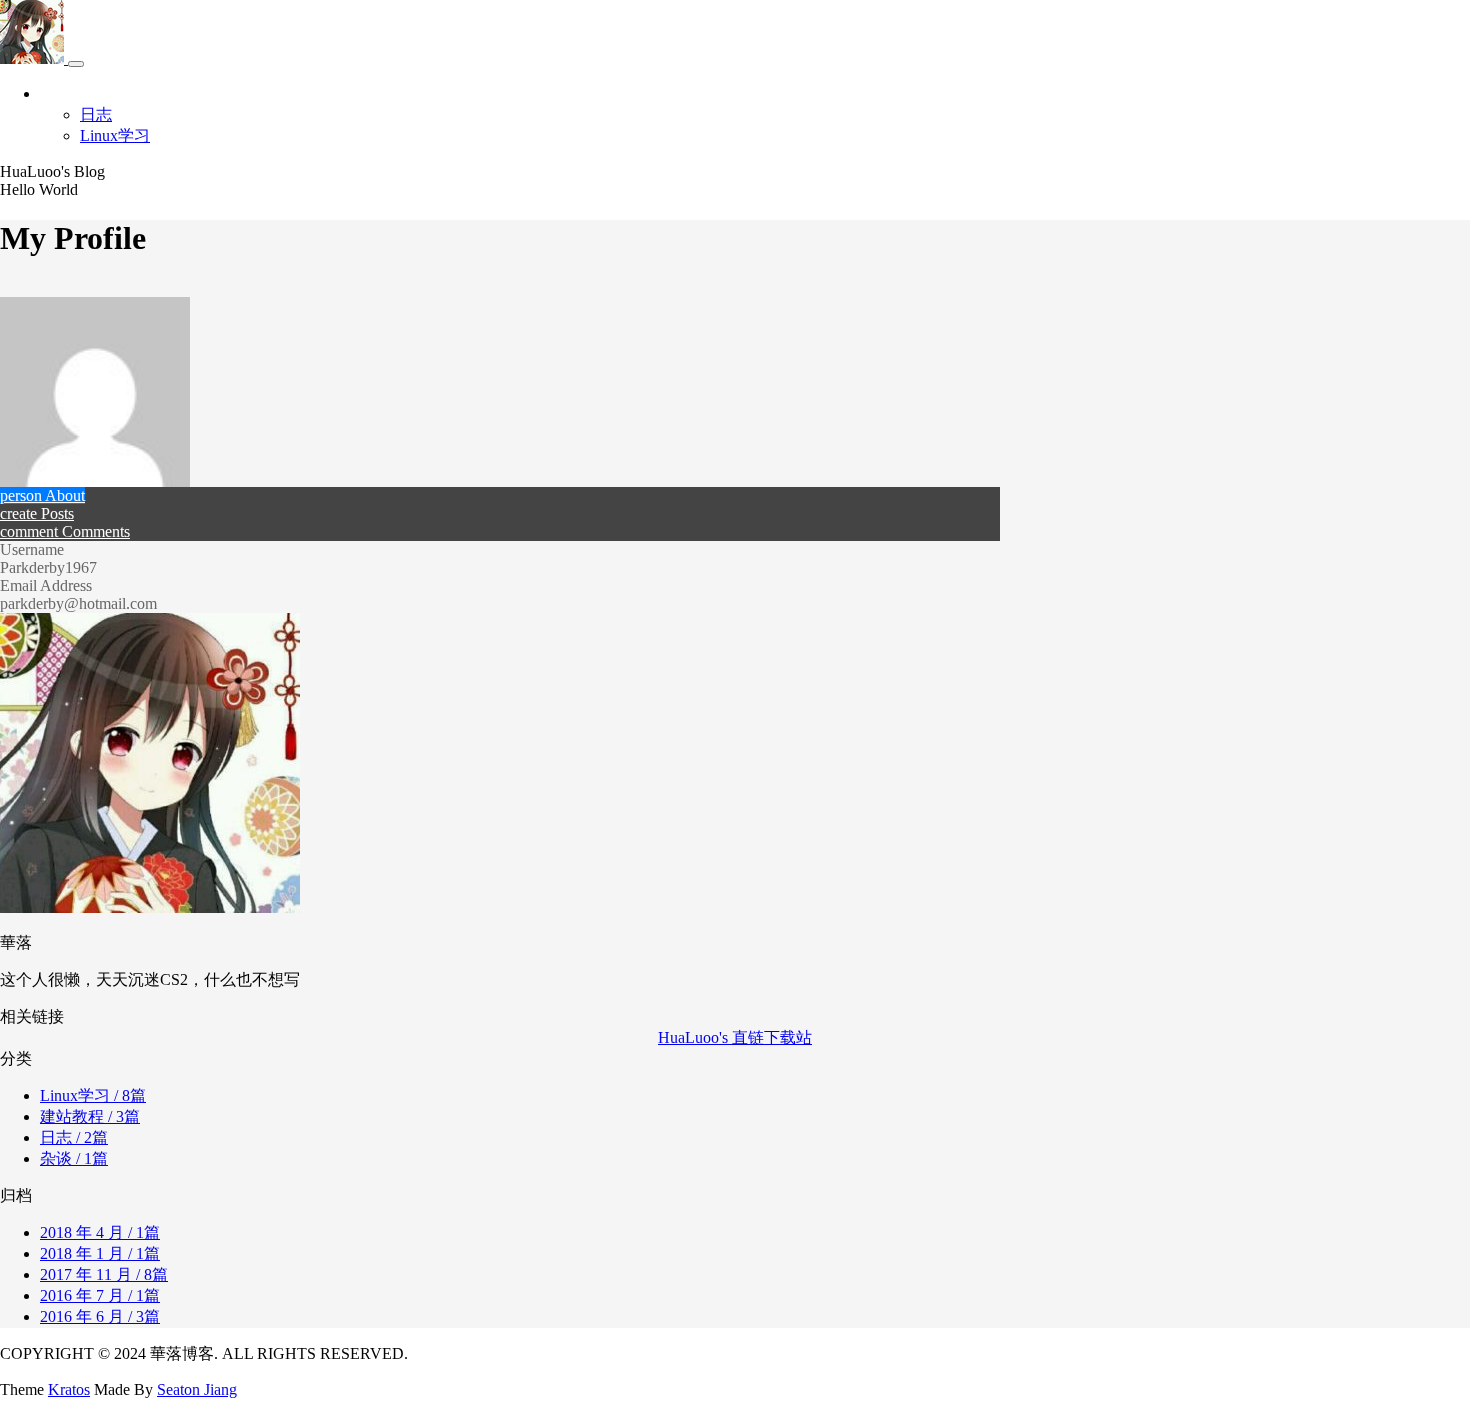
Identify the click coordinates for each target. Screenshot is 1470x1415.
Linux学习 (115, 135)
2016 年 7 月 (100, 1295)
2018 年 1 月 (100, 1253)
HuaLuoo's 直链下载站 (735, 1037)
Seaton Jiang (197, 1389)
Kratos (69, 1389)
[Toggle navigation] (76, 64)
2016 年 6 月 (100, 1316)
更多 (56, 93)
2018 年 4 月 (100, 1232)
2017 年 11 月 (104, 1274)
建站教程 (90, 1116)
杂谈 (74, 1158)
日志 (96, 114)
